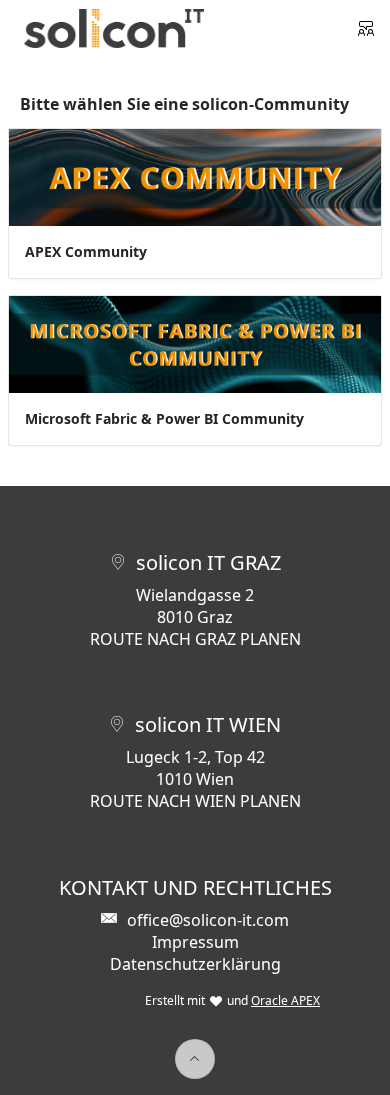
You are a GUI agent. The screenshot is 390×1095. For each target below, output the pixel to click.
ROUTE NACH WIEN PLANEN (195, 801)
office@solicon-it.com (208, 920)
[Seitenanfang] (195, 1059)
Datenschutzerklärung (195, 964)
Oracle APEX (285, 1000)
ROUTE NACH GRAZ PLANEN (195, 639)
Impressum (195, 942)
